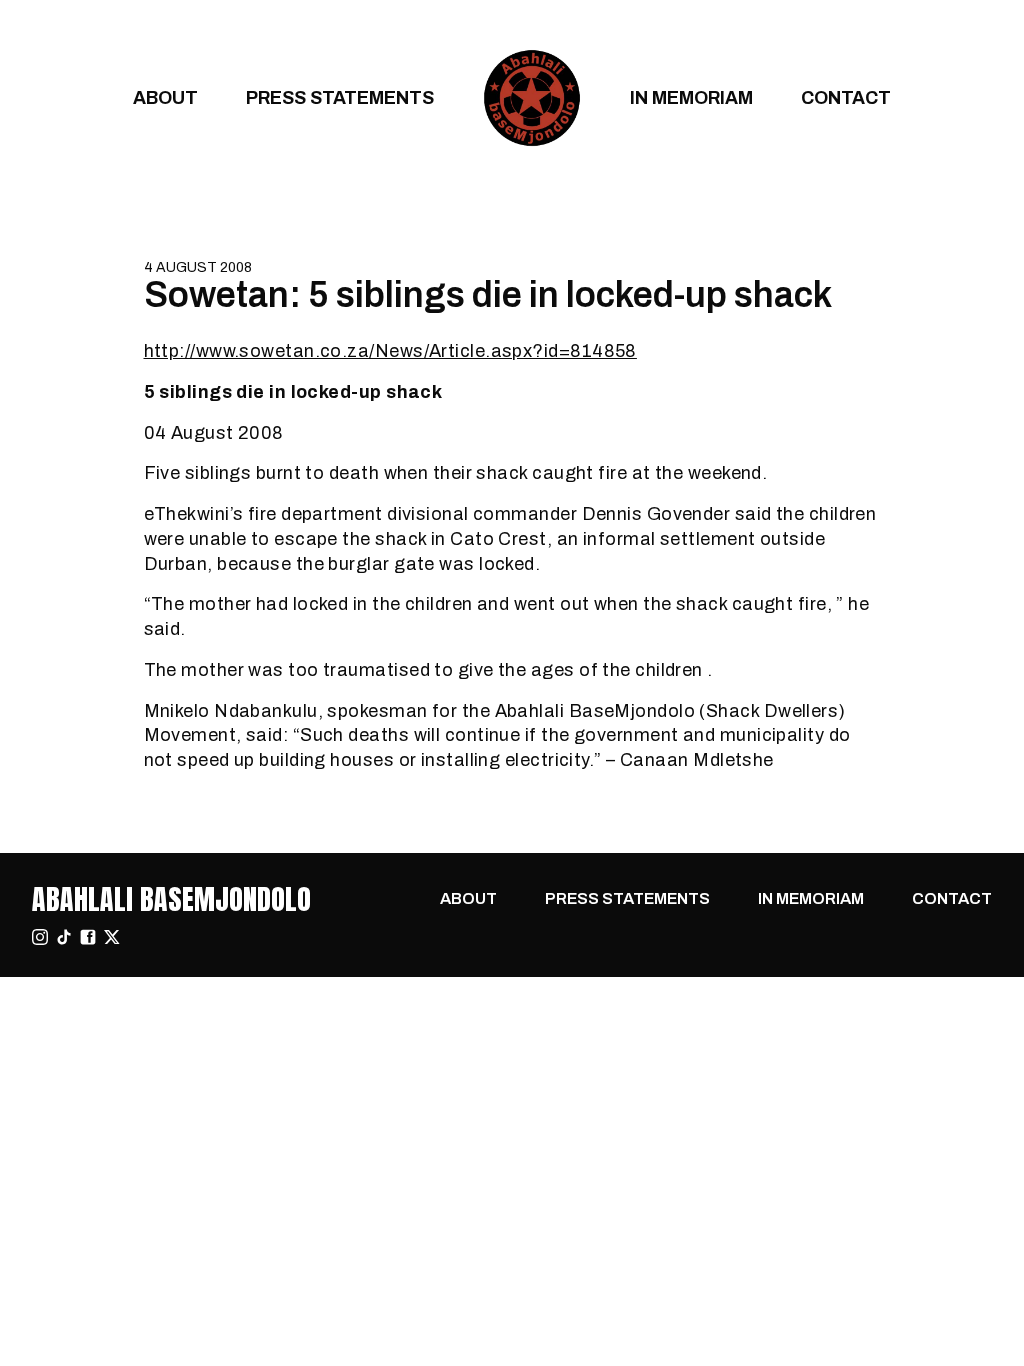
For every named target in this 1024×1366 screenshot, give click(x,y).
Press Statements (340, 97)
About (165, 97)
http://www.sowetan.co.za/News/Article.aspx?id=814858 (390, 350)
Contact (846, 97)
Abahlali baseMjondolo (171, 899)
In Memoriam (691, 97)
